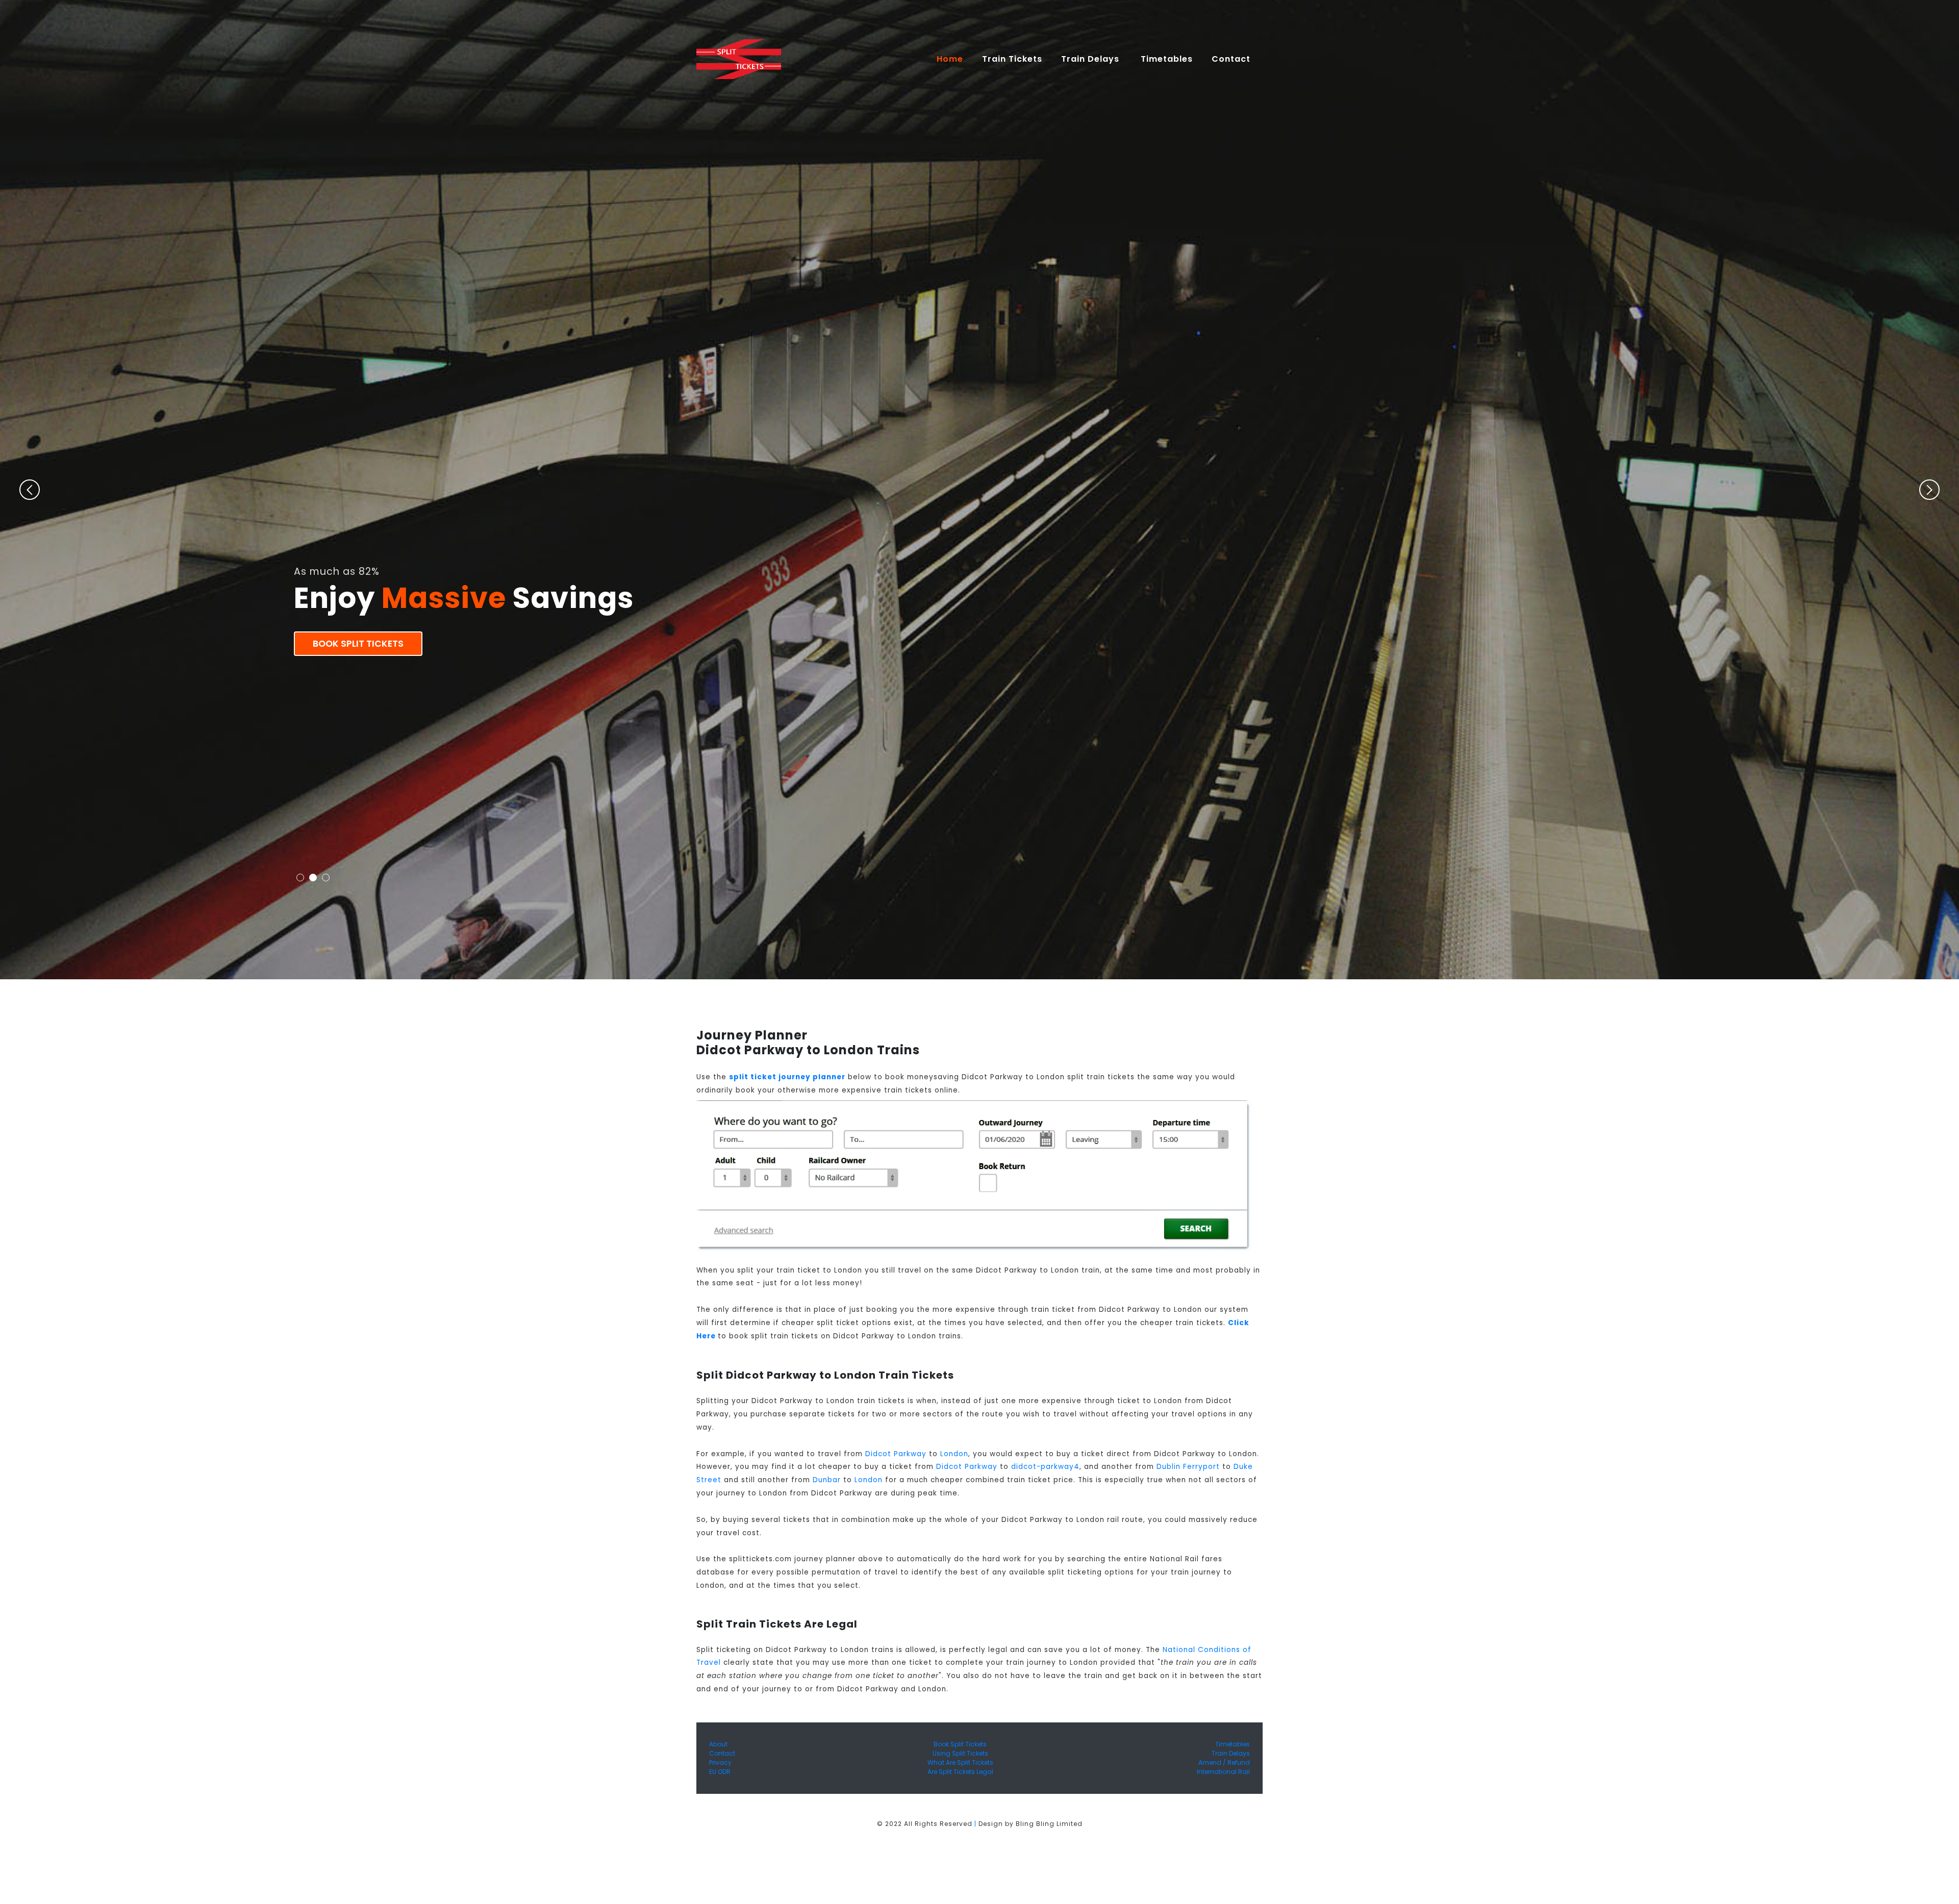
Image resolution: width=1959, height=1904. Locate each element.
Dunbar (827, 1480)
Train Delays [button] (1091, 59)
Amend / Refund (1224, 1762)
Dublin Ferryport (1188, 1467)
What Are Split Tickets (960, 1762)
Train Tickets (1012, 59)
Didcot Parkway (896, 1454)
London (954, 1454)
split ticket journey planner (787, 1077)
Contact (722, 1753)
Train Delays (1231, 1753)
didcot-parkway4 (1045, 1467)
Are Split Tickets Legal (960, 1772)
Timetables (1167, 59)
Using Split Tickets (960, 1753)
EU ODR (720, 1772)
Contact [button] (1232, 59)
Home (954, 59)
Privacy (720, 1762)
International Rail (1223, 1772)
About (718, 1744)
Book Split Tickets (358, 644)
